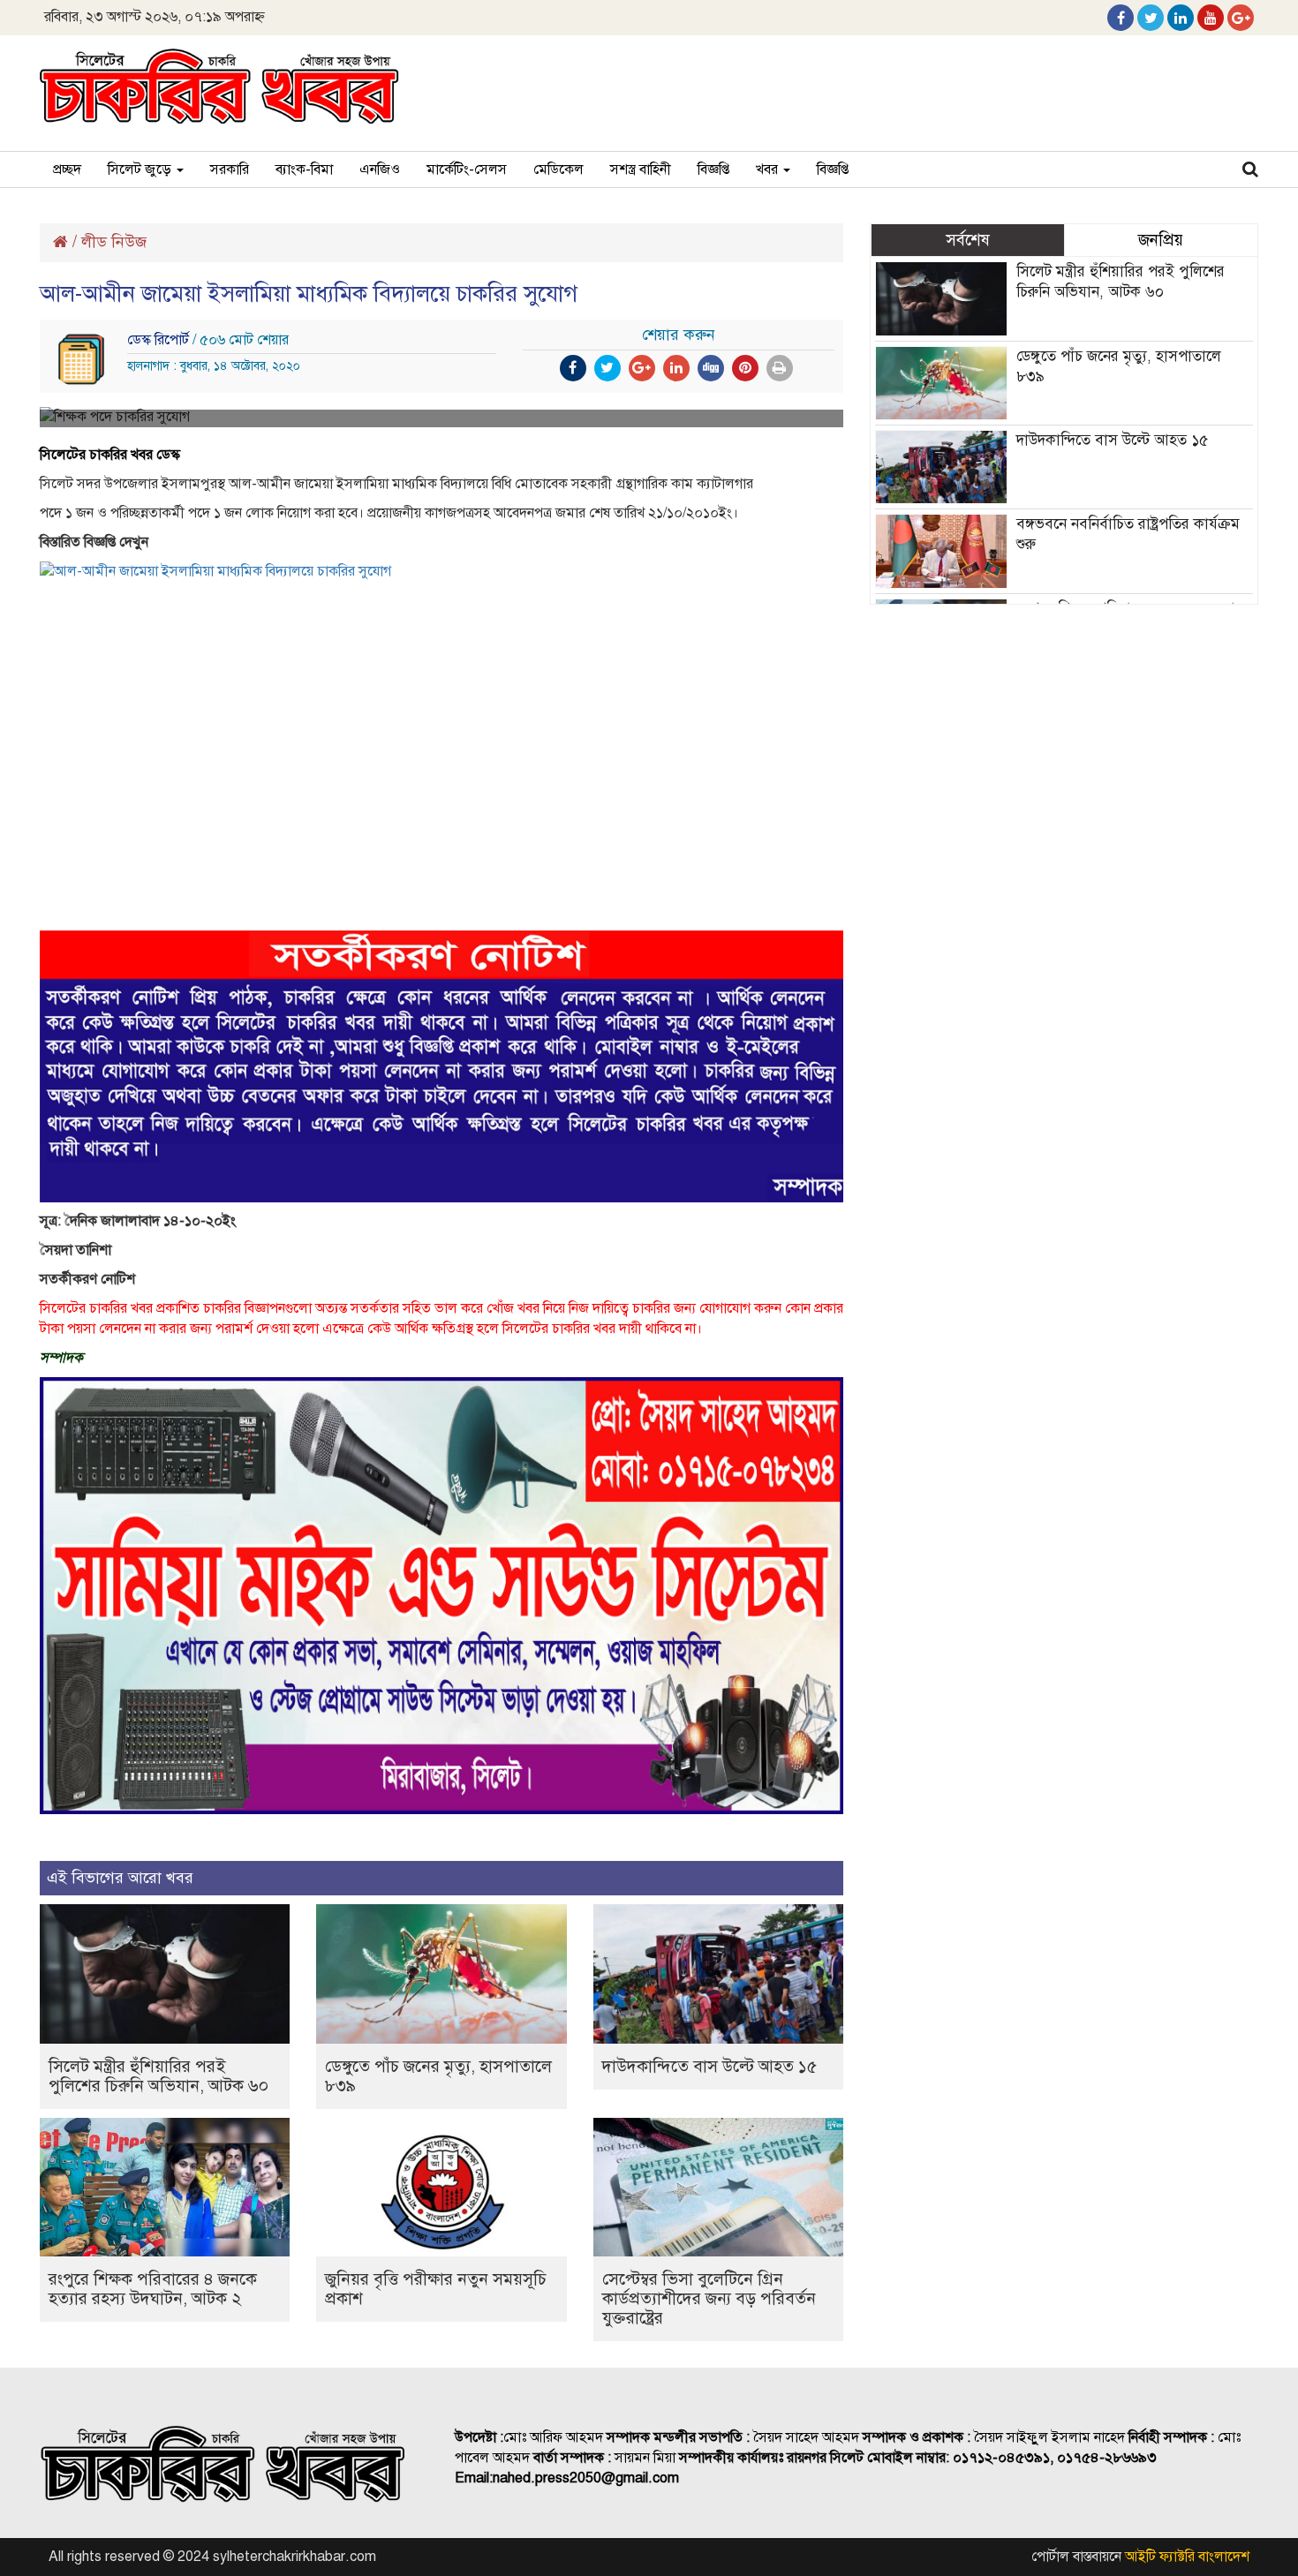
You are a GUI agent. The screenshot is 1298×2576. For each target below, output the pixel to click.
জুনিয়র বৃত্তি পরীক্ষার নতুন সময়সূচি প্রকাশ (436, 2289)
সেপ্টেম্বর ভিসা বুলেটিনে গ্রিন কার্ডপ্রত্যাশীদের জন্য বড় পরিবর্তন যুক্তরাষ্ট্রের (709, 2298)
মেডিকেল (558, 169)
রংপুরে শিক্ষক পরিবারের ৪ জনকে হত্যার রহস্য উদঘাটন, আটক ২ (153, 2289)
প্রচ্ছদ (67, 169)
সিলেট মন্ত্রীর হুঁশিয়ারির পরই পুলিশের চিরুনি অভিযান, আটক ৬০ (158, 2076)
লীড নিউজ (114, 242)
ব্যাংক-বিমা (304, 169)
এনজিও (380, 169)
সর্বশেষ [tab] (968, 240)
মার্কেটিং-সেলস (467, 169)
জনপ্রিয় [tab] (1161, 240)
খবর (769, 169)
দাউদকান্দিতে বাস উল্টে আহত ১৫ (709, 2066)
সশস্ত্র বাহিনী (641, 169)
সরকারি (230, 169)
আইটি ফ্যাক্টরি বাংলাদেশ (1187, 2557)
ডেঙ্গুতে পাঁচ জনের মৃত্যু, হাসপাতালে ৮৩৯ (438, 2076)
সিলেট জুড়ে (141, 169)
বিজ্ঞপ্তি (713, 169)
